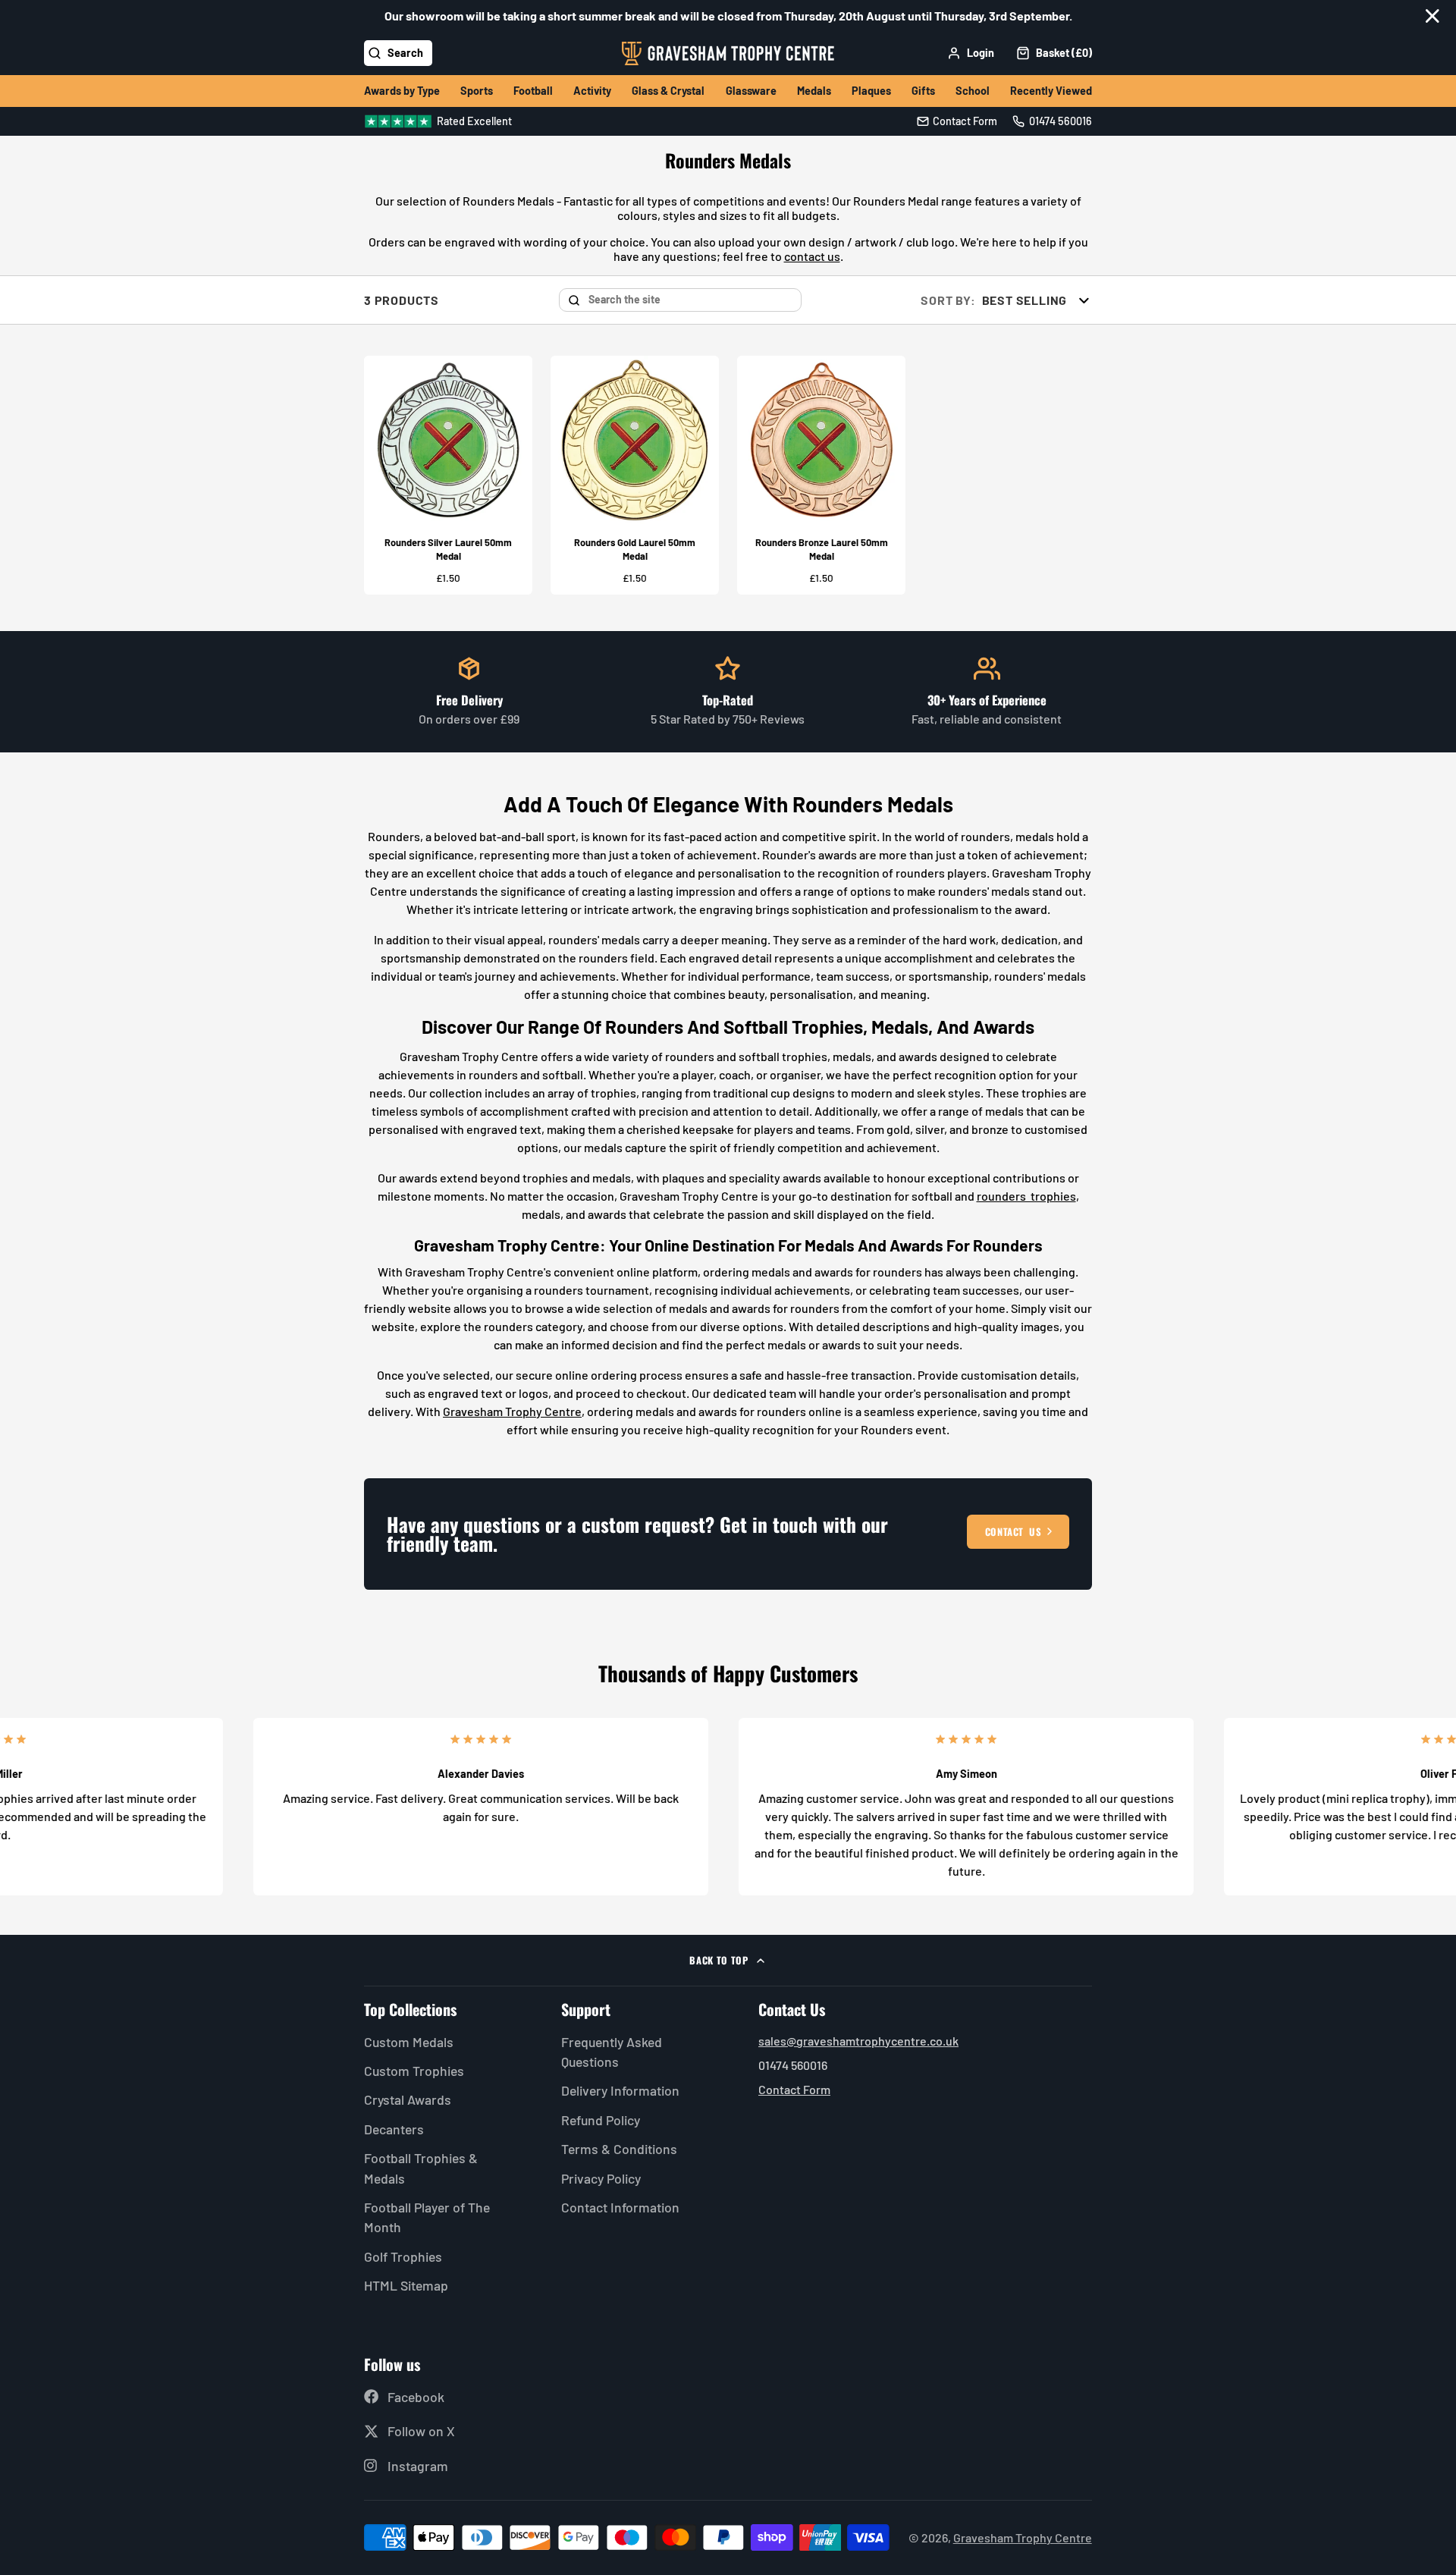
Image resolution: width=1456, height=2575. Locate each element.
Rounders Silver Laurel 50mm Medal (448, 475)
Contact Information (620, 2207)
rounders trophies (1026, 1196)
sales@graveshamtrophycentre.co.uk (858, 2041)
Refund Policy (601, 2120)
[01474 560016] (1052, 121)
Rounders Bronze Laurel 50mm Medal (821, 475)
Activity (592, 91)
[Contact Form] (957, 121)
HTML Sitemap (406, 2285)
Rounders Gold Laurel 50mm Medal (635, 475)
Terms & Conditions (619, 2149)
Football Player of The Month (427, 2217)
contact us (812, 256)
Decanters (394, 2129)
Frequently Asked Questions (612, 2052)
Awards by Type (402, 91)
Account (971, 53)
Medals (814, 91)
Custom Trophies (414, 2071)
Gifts (923, 91)
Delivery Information (620, 2090)
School (973, 91)
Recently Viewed (1051, 91)
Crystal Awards (408, 2099)
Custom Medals (409, 2042)
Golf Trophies (403, 2256)
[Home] (728, 53)
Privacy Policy (601, 2178)
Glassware (751, 91)
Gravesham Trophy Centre (512, 1411)
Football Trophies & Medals (421, 2168)
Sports (477, 91)
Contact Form (794, 2089)
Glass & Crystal (668, 91)
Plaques (871, 91)
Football (533, 91)
